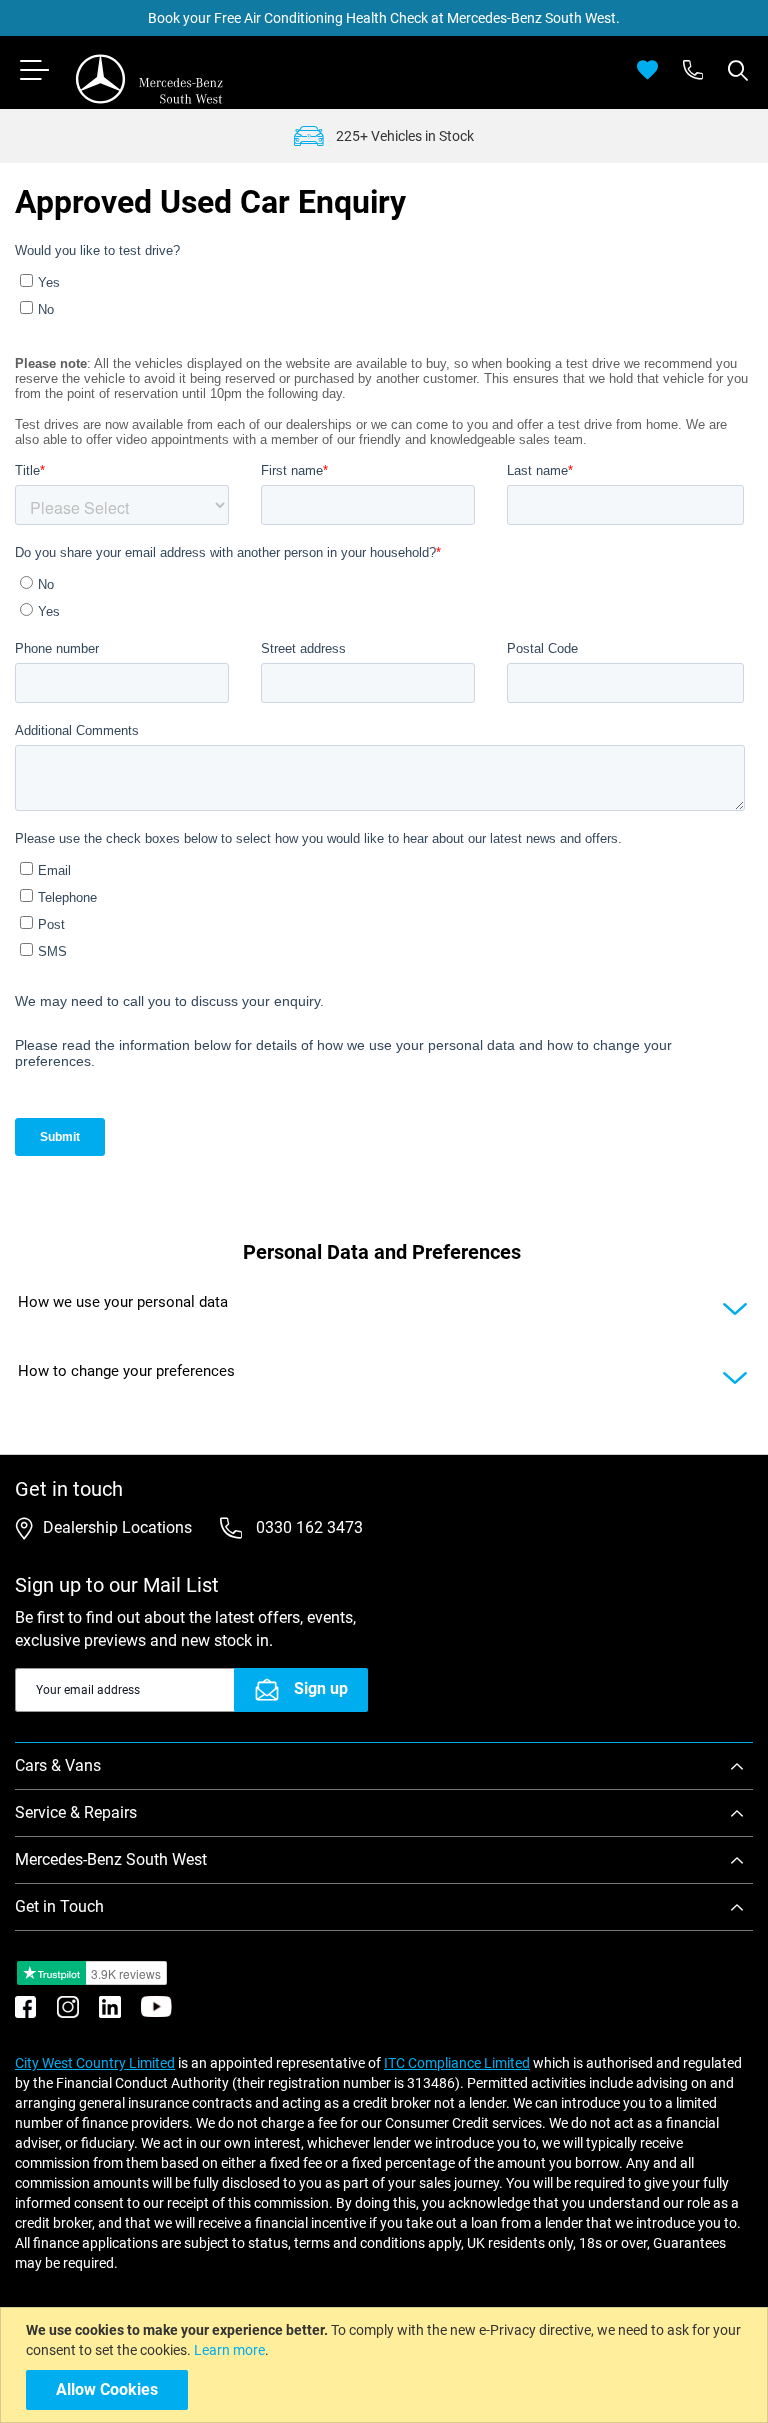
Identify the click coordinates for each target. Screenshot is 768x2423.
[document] (386, 2365)
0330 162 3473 (307, 1527)
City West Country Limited (95, 2063)
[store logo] (150, 79)
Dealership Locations (117, 1527)
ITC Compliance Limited (457, 2063)
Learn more (229, 2350)
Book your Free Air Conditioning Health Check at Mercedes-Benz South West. (384, 18)
